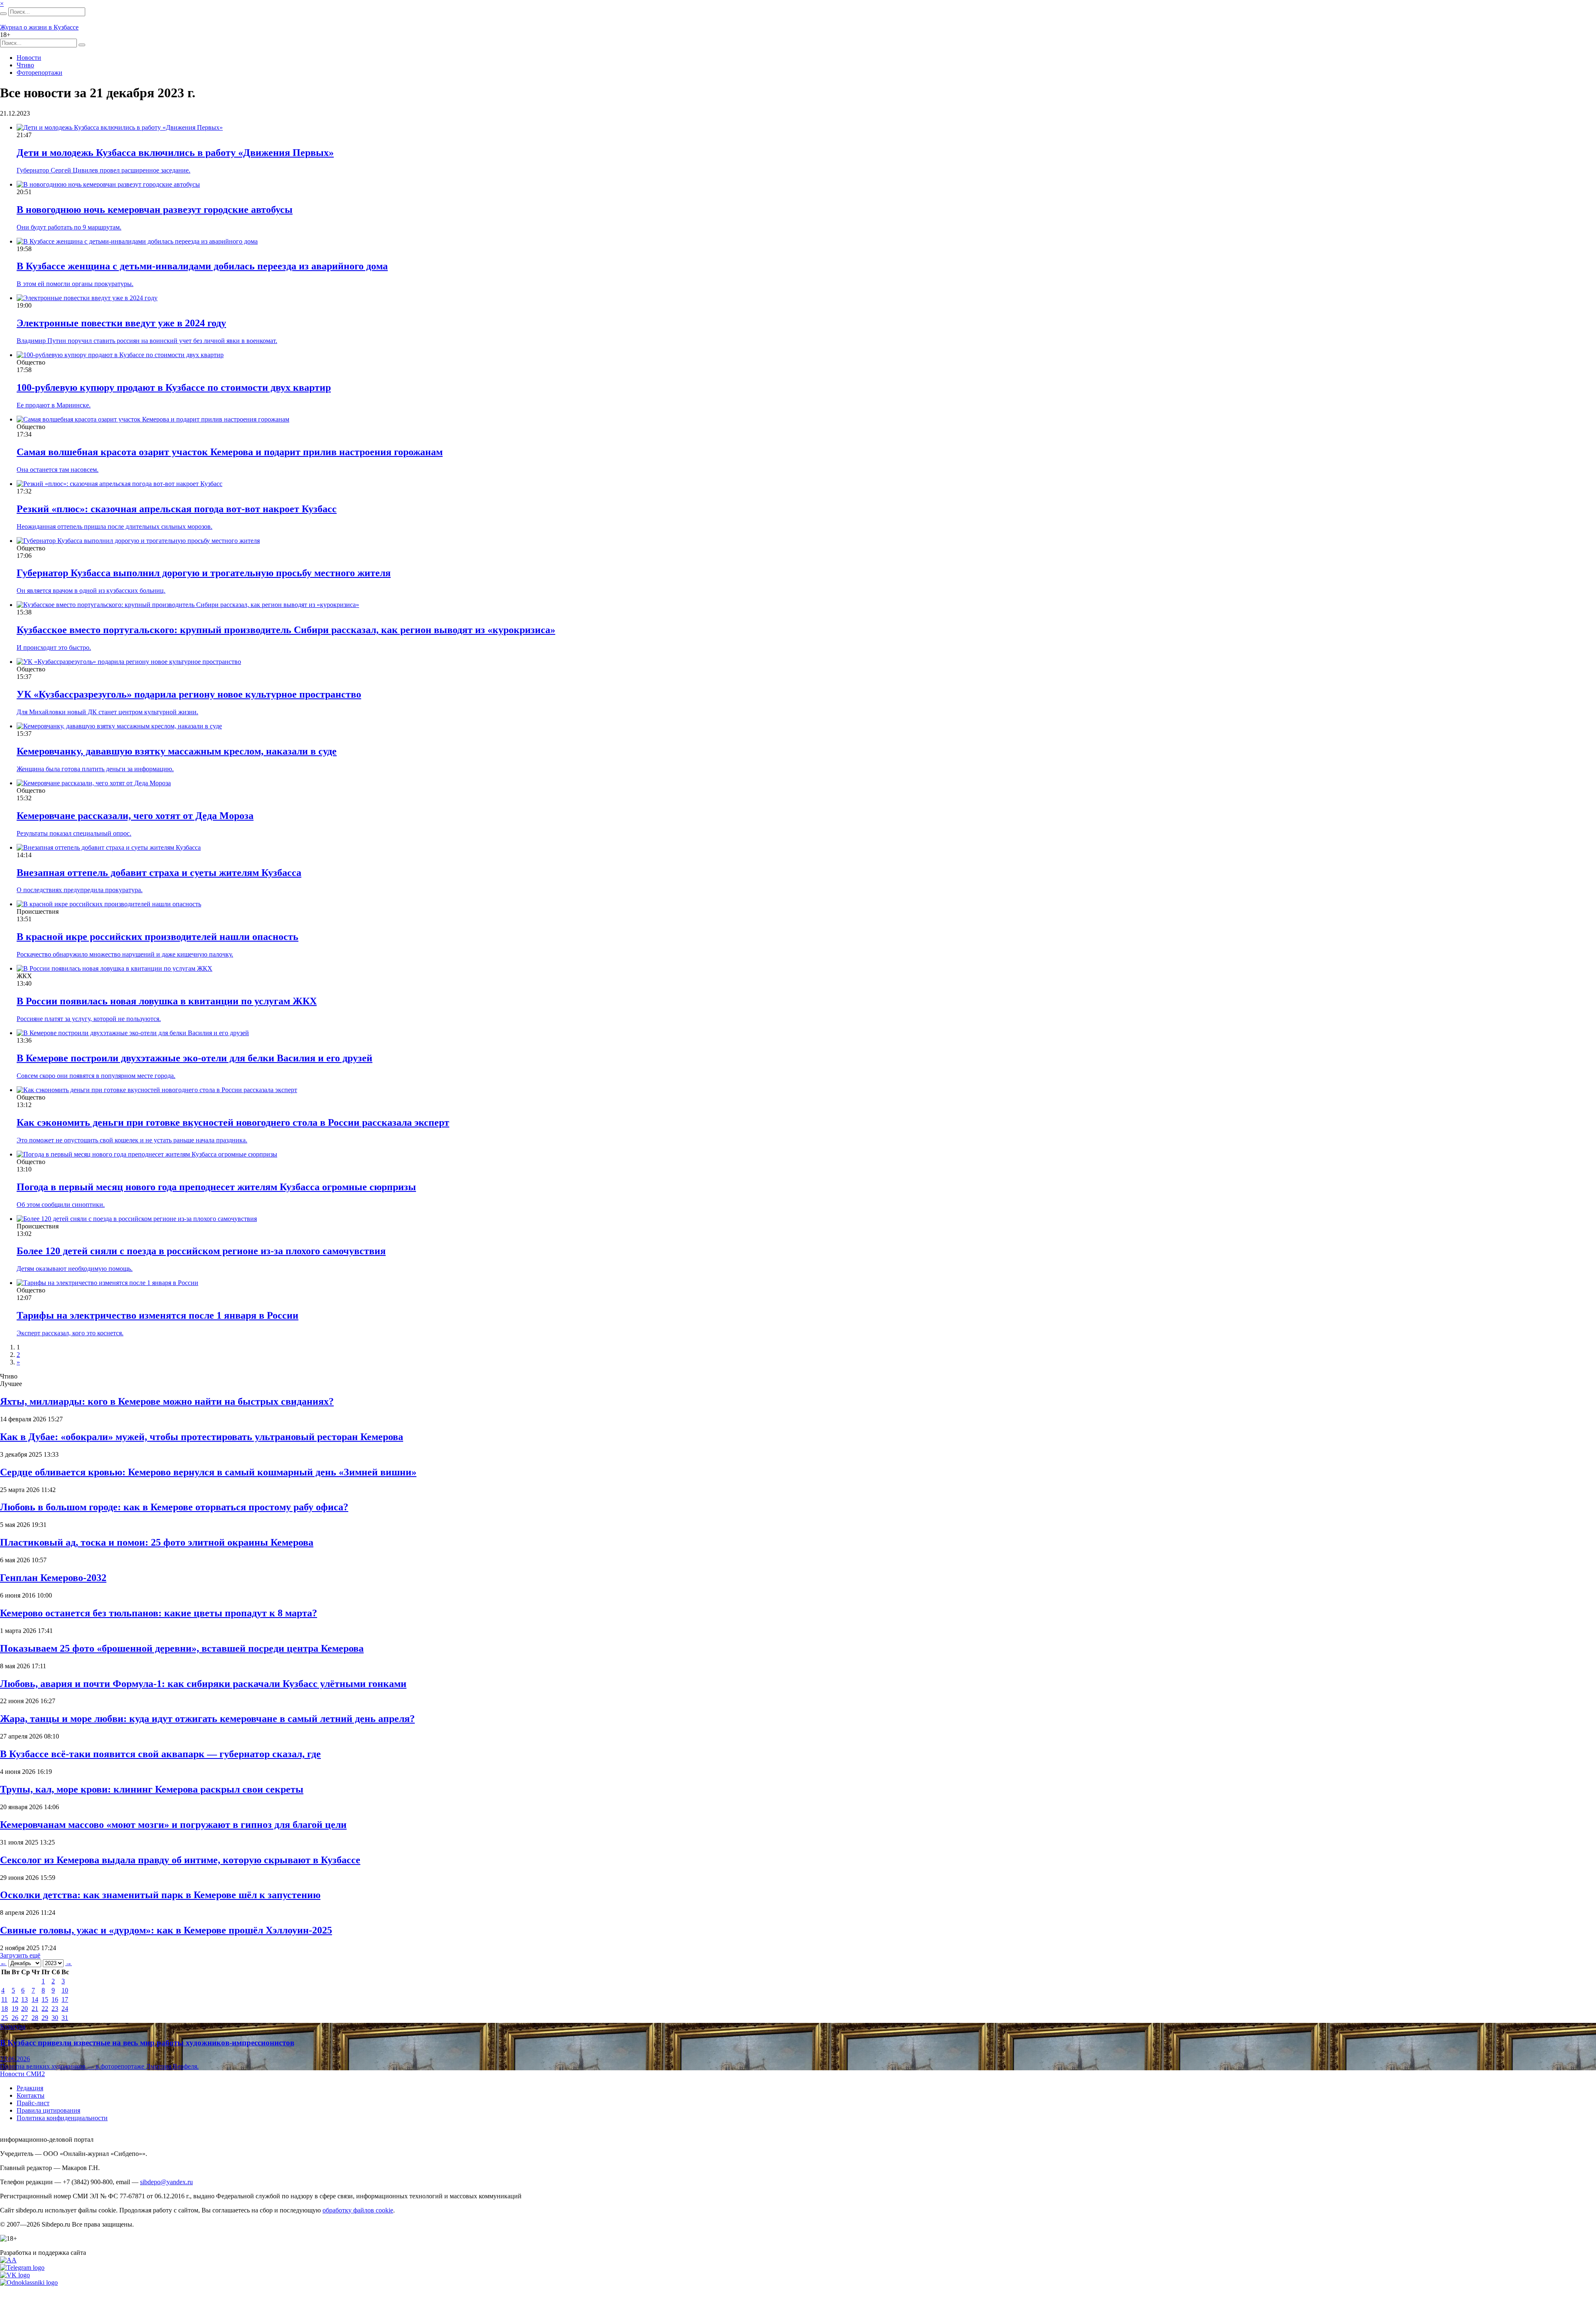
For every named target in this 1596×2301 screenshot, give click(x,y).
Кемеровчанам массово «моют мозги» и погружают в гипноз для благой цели (173, 1825)
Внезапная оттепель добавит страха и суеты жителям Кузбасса (159, 873)
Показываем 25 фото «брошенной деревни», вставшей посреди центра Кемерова (182, 1648)
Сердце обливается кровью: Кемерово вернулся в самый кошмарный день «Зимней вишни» (208, 1472)
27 (25, 2018)
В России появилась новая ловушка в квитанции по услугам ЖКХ (167, 1001)
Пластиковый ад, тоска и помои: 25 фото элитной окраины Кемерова (157, 1542)
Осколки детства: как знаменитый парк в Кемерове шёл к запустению (160, 1895)
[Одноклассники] (29, 2283)
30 (55, 2018)
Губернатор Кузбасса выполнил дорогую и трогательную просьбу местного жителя (204, 573)
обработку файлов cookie (358, 2210)
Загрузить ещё (20, 1955)
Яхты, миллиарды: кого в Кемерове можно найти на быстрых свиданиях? (167, 1401)
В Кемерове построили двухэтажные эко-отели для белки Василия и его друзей (195, 1058)
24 (65, 2009)
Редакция (30, 2088)
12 (15, 1999)
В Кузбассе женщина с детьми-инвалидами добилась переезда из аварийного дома (202, 266)
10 (65, 1990)
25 (5, 2018)
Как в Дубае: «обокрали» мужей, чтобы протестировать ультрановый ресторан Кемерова (202, 1437)
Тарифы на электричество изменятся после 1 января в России (158, 1315)
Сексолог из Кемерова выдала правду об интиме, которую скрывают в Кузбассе (180, 1860)
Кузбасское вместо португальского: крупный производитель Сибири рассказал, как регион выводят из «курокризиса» (286, 630)
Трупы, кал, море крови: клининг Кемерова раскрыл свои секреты (152, 1789)
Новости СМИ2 (22, 2074)
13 (25, 1999)
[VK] (15, 2275)
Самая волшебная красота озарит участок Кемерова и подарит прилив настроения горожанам (230, 452)
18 (5, 2009)
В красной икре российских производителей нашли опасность (158, 937)
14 (35, 1999)
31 (65, 2018)
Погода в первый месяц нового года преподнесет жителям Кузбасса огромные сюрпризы (216, 1187)
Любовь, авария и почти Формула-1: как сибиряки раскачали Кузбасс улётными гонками (203, 1684)
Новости (29, 58)
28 (35, 2018)
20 (25, 2009)
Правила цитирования (48, 2110)
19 (15, 2009)
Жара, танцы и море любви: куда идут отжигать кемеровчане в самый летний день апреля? (207, 1719)
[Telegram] (22, 2268)
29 (45, 2018)
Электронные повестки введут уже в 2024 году (121, 323)
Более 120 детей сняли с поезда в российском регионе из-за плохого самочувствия (201, 1251)
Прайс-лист (33, 2103)
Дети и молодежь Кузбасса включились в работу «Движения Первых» (175, 153)
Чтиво (25, 65)
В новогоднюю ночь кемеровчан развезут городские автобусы (155, 210)
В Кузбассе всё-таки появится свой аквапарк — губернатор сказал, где (160, 1754)
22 (45, 2009)
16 (55, 1999)
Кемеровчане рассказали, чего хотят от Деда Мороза (135, 816)
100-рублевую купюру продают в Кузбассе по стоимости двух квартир (174, 387)
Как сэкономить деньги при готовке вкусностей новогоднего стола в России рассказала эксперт (233, 1122)
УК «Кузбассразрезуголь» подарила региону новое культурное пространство (189, 694)
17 (65, 1999)
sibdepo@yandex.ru (166, 2182)
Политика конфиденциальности (62, 2118)
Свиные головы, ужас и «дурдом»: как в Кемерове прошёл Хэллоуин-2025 (166, 1930)
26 (15, 2018)
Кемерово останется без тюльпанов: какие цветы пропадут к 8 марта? (159, 1613)
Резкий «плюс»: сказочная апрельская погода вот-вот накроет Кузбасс (177, 509)
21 (35, 2009)
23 (55, 2009)
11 (4, 1999)
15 (45, 1999)
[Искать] (3, 14)
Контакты (31, 2095)
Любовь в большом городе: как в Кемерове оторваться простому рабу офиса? (174, 1507)
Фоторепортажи (39, 73)
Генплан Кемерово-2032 (53, 1578)
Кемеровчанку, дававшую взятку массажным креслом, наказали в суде (177, 751)
